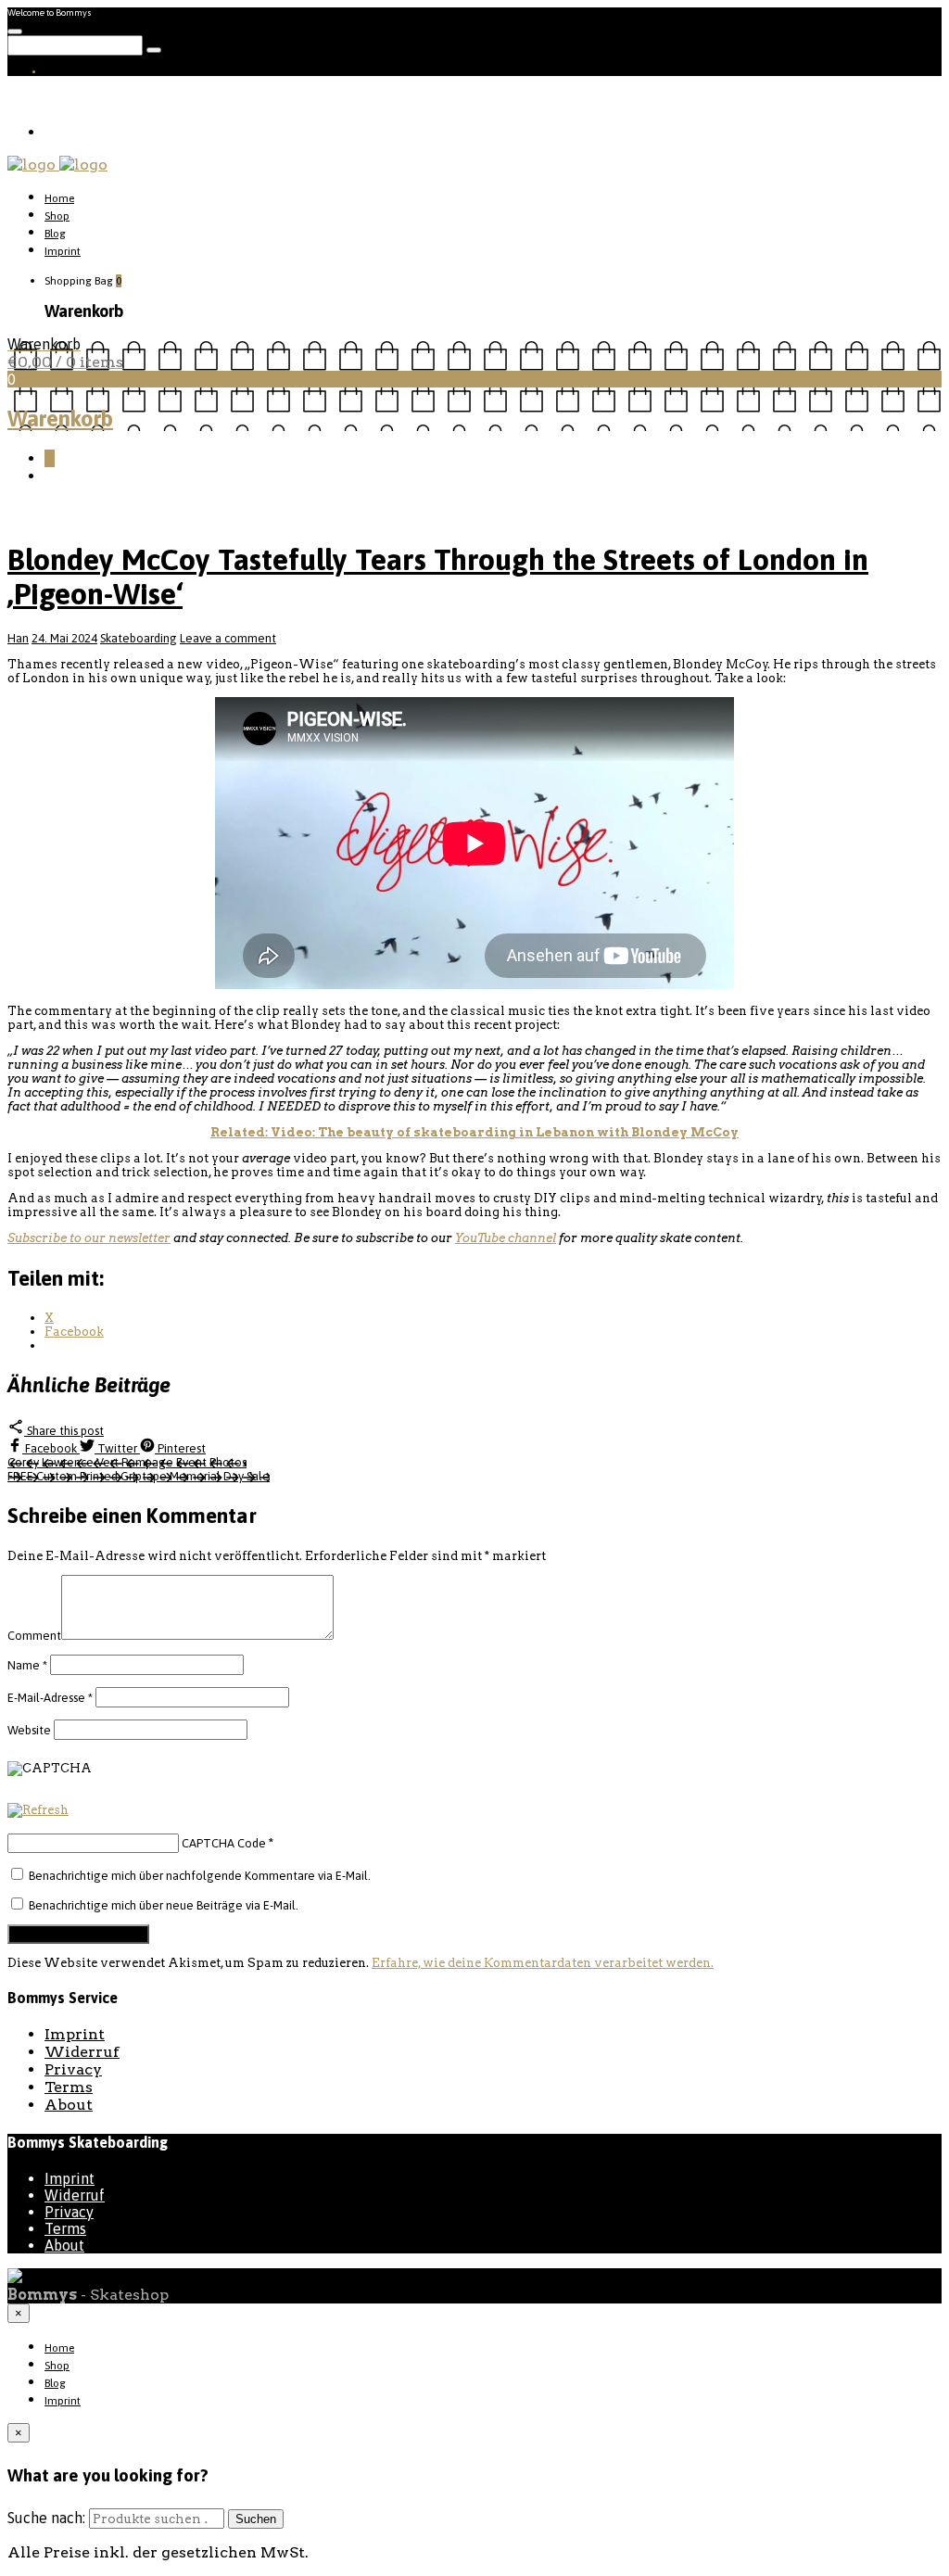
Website (29, 1730)
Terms (69, 2087)
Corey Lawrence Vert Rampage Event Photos (127, 1462)
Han (18, 638)
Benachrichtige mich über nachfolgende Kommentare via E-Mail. (200, 1876)
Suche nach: (46, 2518)
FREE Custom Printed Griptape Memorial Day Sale (139, 1476)
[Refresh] (38, 1811)
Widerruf (82, 2052)
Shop (57, 216)
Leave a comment (228, 638)
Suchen (256, 2519)
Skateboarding (139, 638)
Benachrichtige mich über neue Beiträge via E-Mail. (164, 1905)
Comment (34, 1636)
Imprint (63, 251)
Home (59, 198)
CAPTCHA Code (224, 1843)
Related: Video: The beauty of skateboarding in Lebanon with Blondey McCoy (474, 1132)
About (69, 2105)
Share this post (64, 1431)
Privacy (73, 2069)
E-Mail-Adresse (50, 1698)
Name (27, 1665)
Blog (55, 234)
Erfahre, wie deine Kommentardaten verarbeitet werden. (543, 1963)
